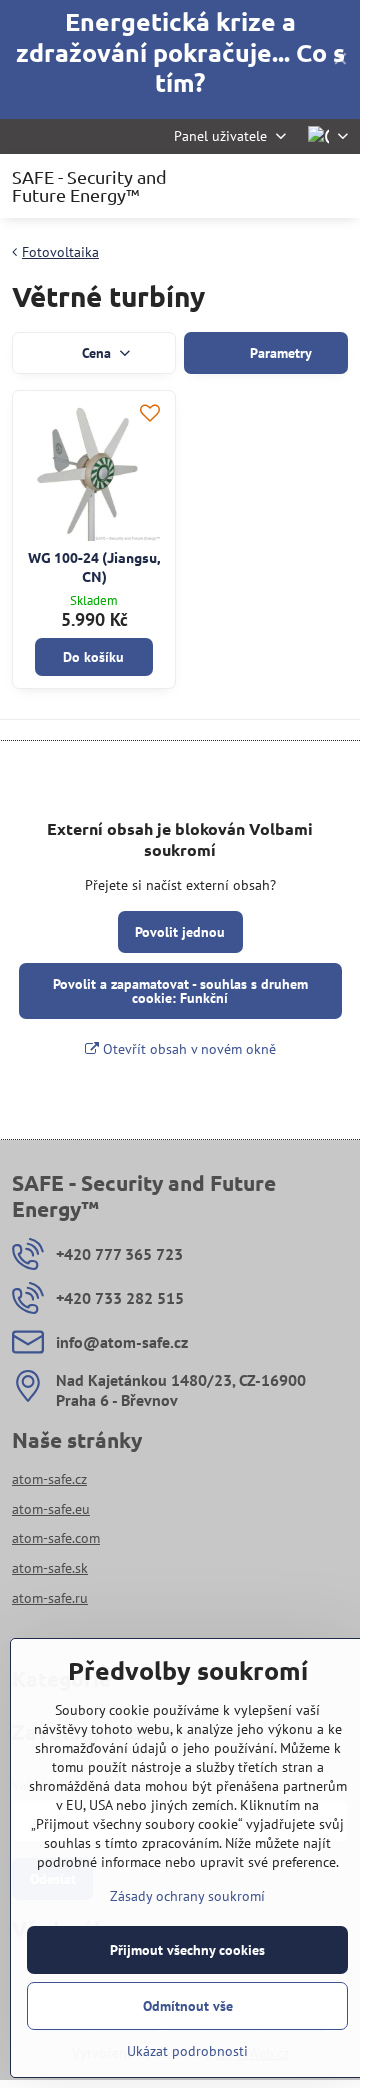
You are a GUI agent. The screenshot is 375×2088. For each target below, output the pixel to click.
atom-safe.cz (49, 1479)
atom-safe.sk (50, 1568)
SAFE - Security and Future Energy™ (89, 186)
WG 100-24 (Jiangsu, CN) (94, 566)
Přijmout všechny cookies (187, 1950)
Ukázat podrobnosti (187, 2051)
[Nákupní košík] (288, 186)
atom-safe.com (56, 1538)
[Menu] (336, 186)
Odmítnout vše (188, 2006)
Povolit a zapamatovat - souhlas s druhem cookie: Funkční (180, 991)
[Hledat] (240, 186)
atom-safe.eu (51, 1509)
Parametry (279, 353)
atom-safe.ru (50, 1598)
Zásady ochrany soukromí (187, 1896)
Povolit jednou (180, 932)
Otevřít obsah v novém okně (187, 1049)
